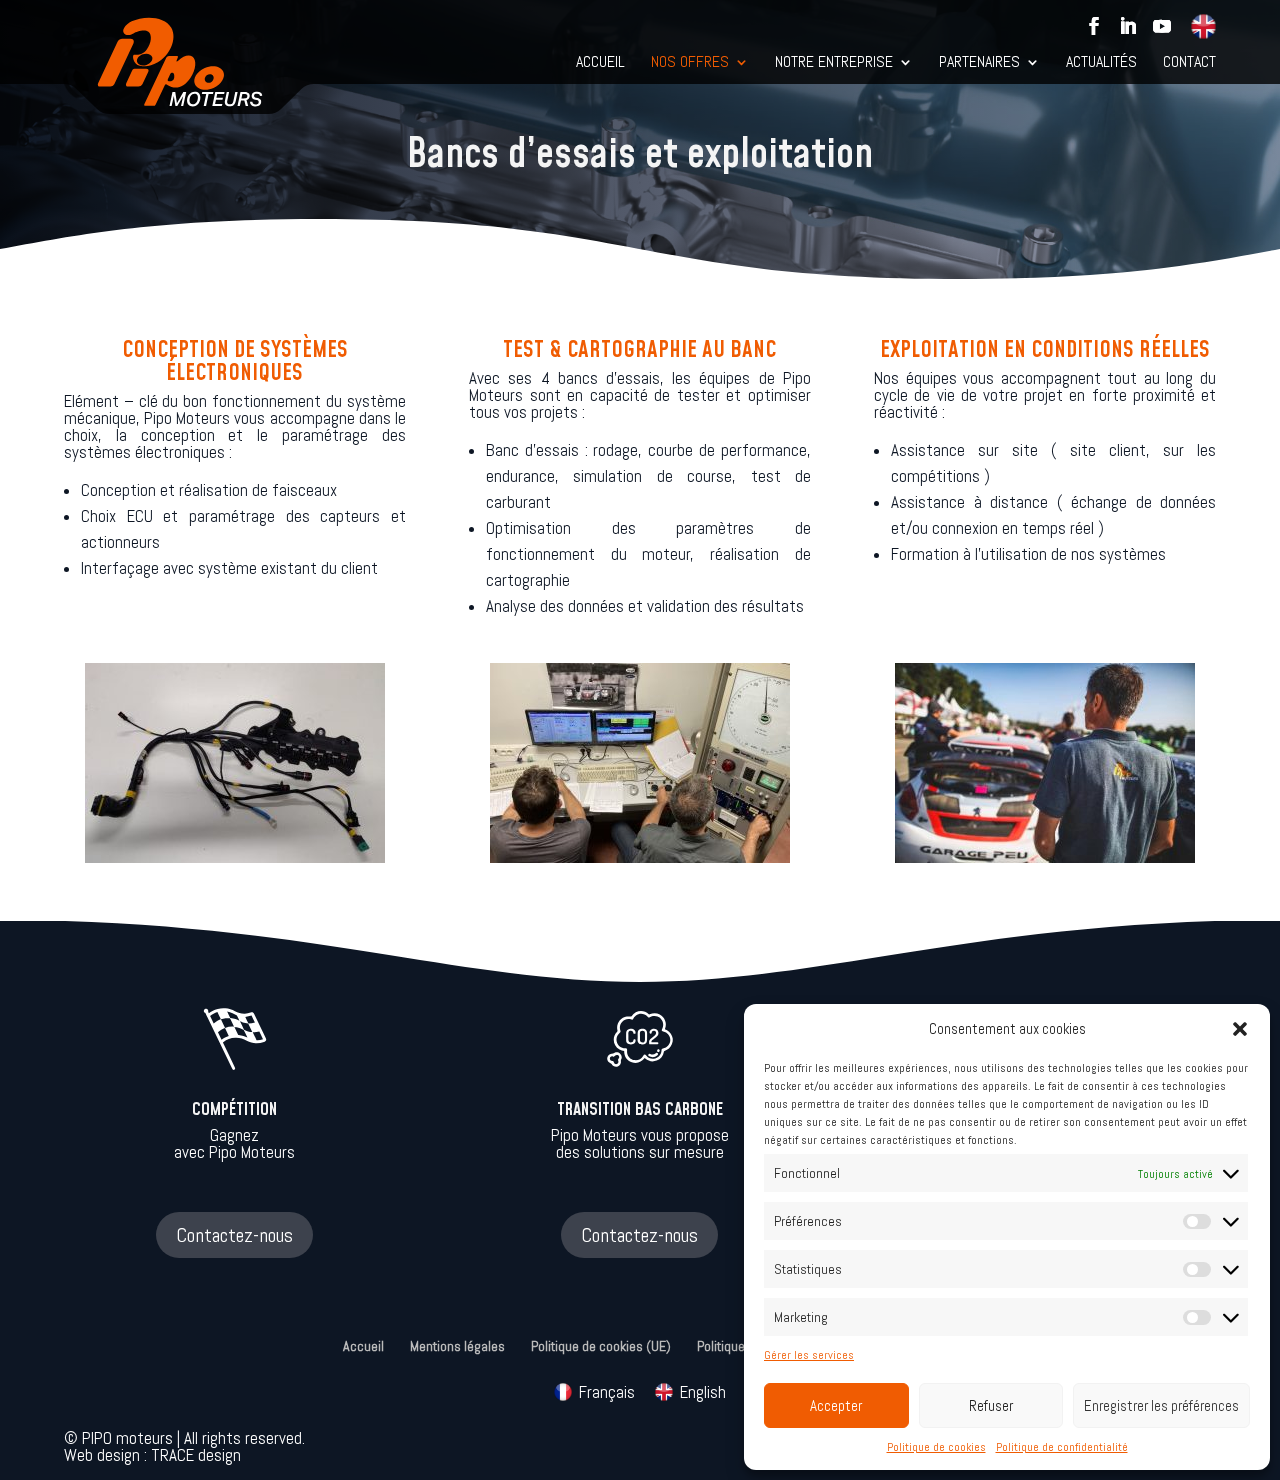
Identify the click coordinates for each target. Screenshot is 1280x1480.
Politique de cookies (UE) (601, 1346)
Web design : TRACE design (152, 1455)
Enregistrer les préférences (1161, 1406)
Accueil (600, 63)
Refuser (991, 1406)
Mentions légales (457, 1346)
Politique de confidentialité (1062, 1446)
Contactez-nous (234, 1235)
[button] (1240, 1029)
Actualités (1101, 63)
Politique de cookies (936, 1446)
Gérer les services (809, 1354)
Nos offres (690, 63)
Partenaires (979, 63)
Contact (1189, 63)
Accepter (836, 1406)
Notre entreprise (834, 63)
